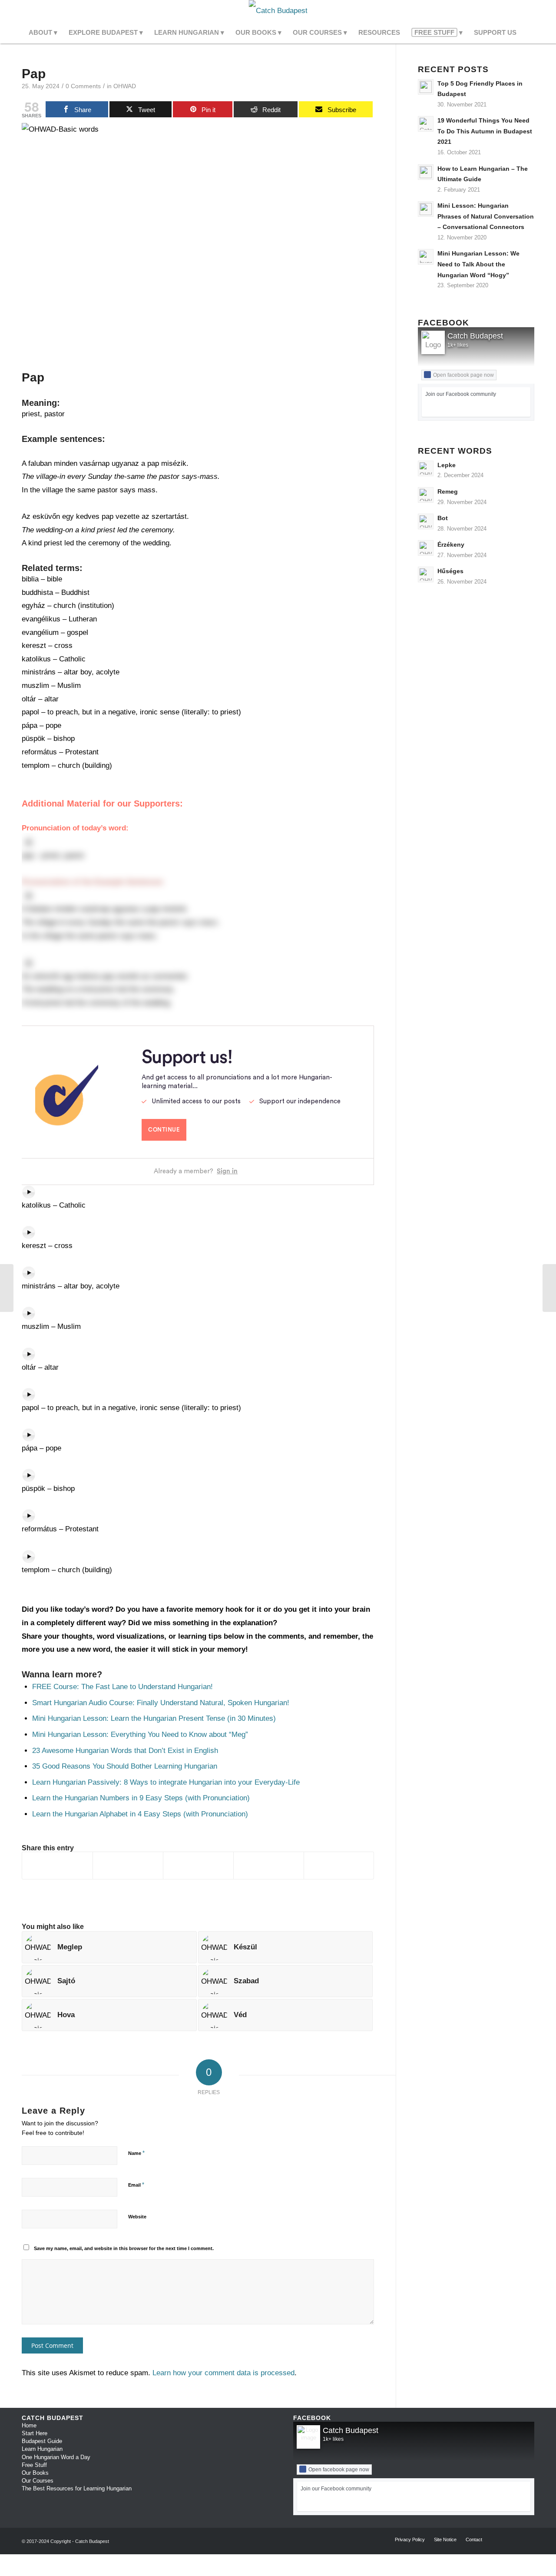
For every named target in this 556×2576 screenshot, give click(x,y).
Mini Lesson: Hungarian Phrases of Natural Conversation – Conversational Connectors (486, 216)
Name (136, 2153)
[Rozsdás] (7, 1288)
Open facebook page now (463, 375)
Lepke (447, 465)
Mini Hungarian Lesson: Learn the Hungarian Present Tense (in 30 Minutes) (154, 1718)
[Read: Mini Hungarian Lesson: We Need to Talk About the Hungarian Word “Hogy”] (426, 257)
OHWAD (125, 86)
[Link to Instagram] (515, 11)
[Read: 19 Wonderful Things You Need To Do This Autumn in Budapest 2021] (426, 124)
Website (137, 2217)
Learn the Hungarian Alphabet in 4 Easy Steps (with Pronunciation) (140, 1814)
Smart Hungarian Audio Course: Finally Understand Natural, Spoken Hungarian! (162, 1703)
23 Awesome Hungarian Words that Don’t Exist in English (125, 1751)
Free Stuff (34, 2465)
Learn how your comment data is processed (223, 2373)
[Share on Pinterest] (198, 1866)
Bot (443, 518)
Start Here (35, 2433)
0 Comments (83, 86)
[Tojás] (549, 1288)
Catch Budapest (475, 336)
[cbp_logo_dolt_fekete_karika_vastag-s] (278, 11)
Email (136, 2185)
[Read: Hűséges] (426, 574)
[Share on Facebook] (57, 1866)
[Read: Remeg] (426, 495)
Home (29, 2425)
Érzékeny (451, 544)
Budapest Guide (42, 2441)
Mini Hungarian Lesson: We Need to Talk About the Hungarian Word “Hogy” (478, 264)
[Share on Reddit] (269, 1866)
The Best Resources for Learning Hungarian (77, 2488)
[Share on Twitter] (128, 1866)
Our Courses (38, 2481)
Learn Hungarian (42, 2449)
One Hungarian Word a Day (56, 2457)
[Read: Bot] (426, 521)
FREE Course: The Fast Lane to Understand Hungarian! (122, 1687)
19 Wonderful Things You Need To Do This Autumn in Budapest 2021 (485, 131)
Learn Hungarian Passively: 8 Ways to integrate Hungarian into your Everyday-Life (166, 1782)
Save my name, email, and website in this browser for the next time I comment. (124, 2248)
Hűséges (450, 571)
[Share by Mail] (339, 1866)
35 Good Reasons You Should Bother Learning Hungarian (125, 1766)
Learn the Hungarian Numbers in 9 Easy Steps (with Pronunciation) (141, 1798)
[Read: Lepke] (426, 468)
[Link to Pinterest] (528, 11)
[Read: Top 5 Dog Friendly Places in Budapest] (426, 87)
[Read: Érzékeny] (426, 548)
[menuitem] (43, 33)
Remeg (448, 491)
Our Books (35, 2473)
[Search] (528, 33)
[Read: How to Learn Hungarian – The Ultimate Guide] (426, 172)
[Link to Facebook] (502, 11)
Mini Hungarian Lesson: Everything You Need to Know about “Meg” (140, 1734)
